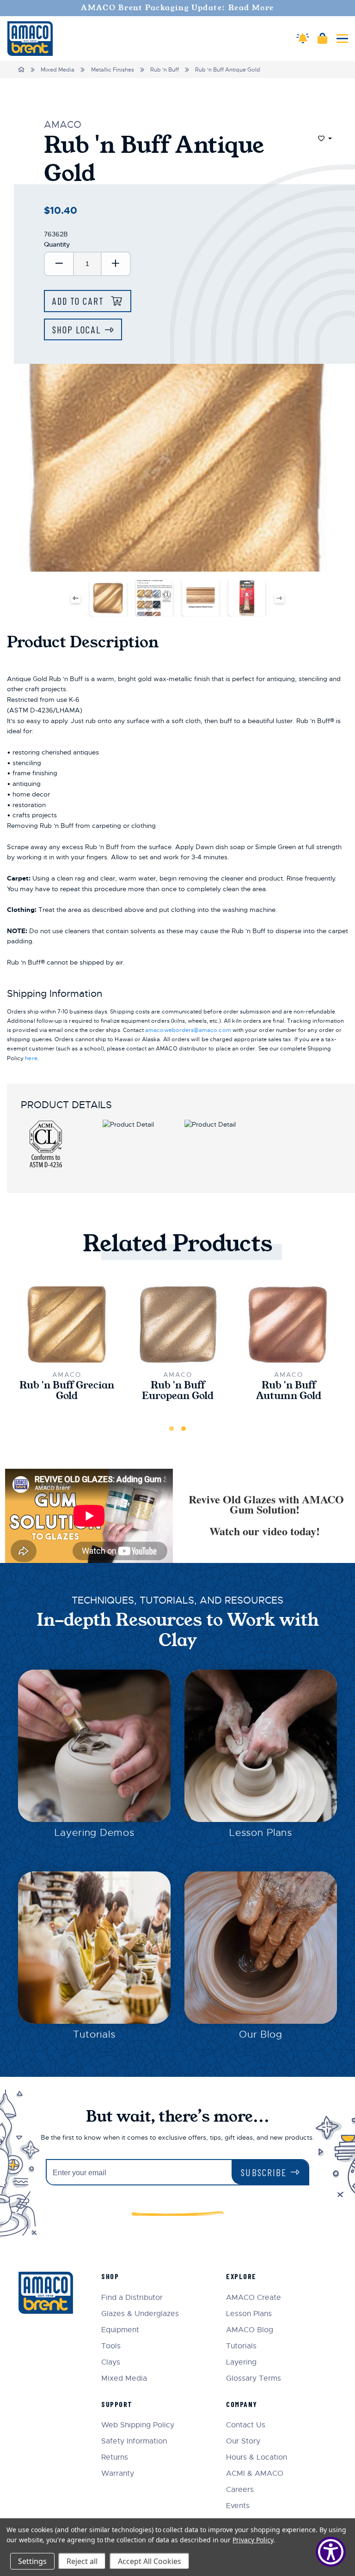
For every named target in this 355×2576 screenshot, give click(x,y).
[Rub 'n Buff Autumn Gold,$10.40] (288, 1324)
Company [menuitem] (242, 2404)
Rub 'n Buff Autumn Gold (289, 1391)
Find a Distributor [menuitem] (132, 2298)
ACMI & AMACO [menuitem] (255, 2474)
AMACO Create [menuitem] (254, 2298)
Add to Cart (80, 301)
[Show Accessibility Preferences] (331, 2552)
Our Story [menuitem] (243, 2441)
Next (279, 598)
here (31, 1058)
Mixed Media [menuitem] (124, 2379)
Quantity (57, 244)
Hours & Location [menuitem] (257, 2458)
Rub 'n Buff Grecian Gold (67, 1391)
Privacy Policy (253, 2540)
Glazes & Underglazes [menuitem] (140, 2314)
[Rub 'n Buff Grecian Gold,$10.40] (67, 1324)
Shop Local (77, 329)
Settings (32, 2561)
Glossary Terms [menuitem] (254, 2379)
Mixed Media (58, 70)
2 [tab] (184, 1429)
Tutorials (94, 2034)
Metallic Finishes (113, 70)
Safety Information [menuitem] (134, 2441)
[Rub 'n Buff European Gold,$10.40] (177, 1324)
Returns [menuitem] (115, 2458)
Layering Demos (95, 1833)
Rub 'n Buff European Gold (178, 1391)
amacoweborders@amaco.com (188, 1030)
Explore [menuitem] (241, 2276)
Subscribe (264, 2172)
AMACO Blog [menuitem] (250, 2330)
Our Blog (261, 2034)
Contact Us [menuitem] (246, 2425)
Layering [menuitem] (241, 2362)
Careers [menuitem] (240, 2490)
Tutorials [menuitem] (241, 2346)
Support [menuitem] (117, 2404)
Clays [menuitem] (111, 2362)
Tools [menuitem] (111, 2346)
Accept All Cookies (150, 2561)
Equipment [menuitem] (120, 2330)
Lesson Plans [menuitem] (249, 2314)
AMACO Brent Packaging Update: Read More (177, 8)
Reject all (82, 2561)
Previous (76, 598)
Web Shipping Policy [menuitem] (138, 2425)
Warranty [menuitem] (118, 2474)
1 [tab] (171, 1429)
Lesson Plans (261, 1833)
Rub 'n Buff (165, 70)
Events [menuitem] (238, 2506)
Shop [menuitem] (110, 2276)
